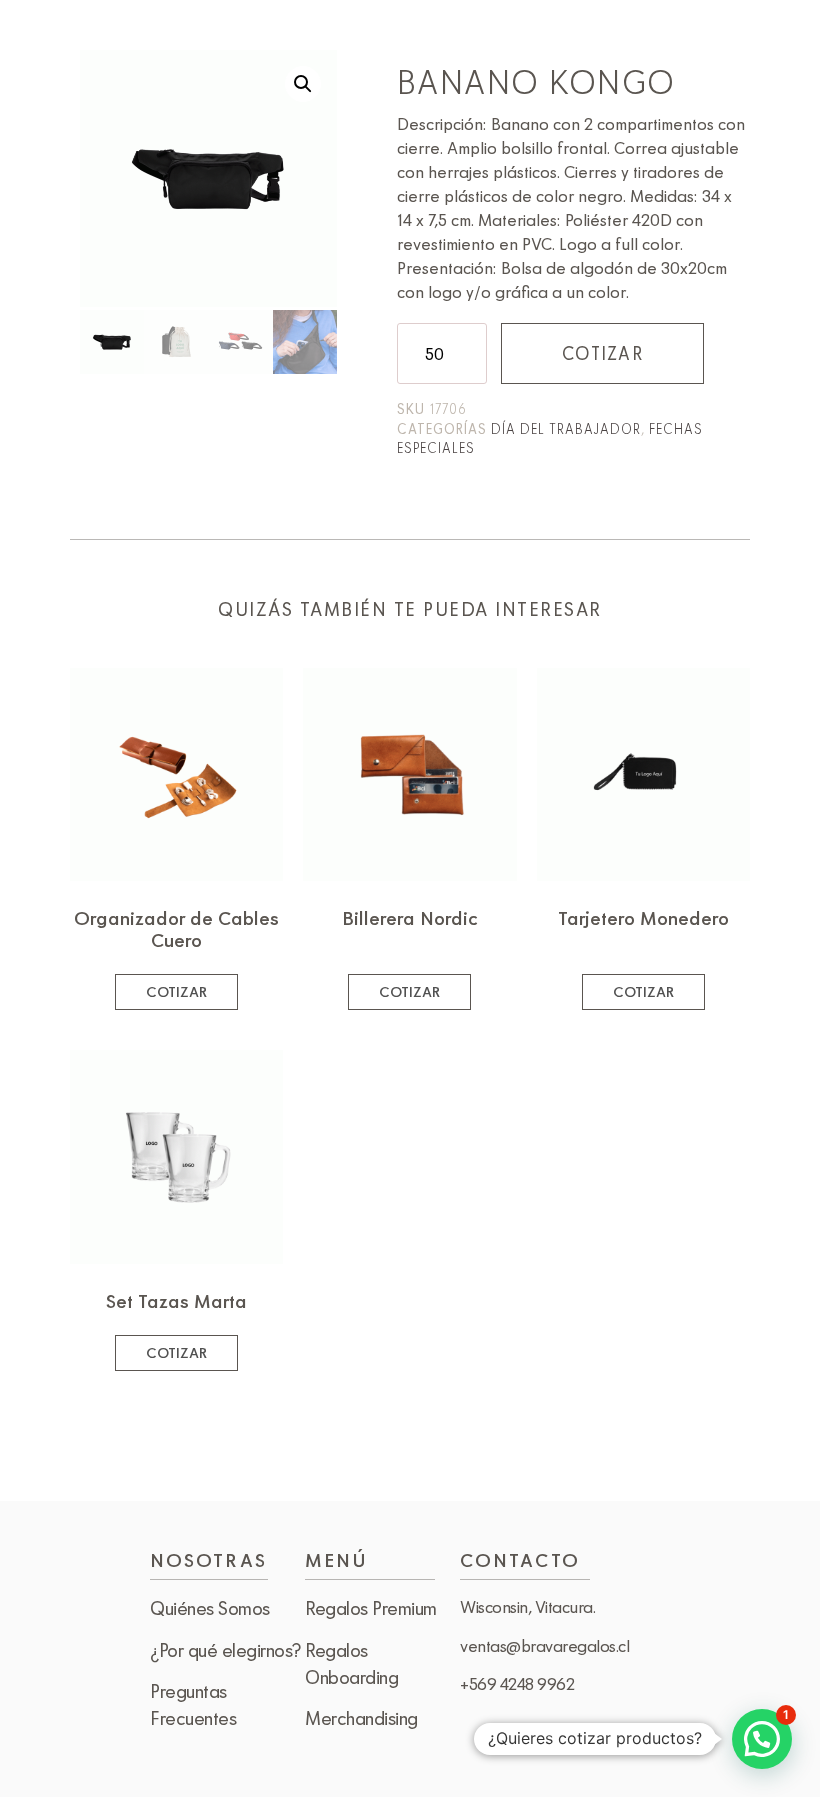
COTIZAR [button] (176, 991)
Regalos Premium (371, 1608)
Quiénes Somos (210, 1608)
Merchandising (361, 1718)
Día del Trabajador (566, 429)
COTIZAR (602, 353)
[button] (303, 84)
